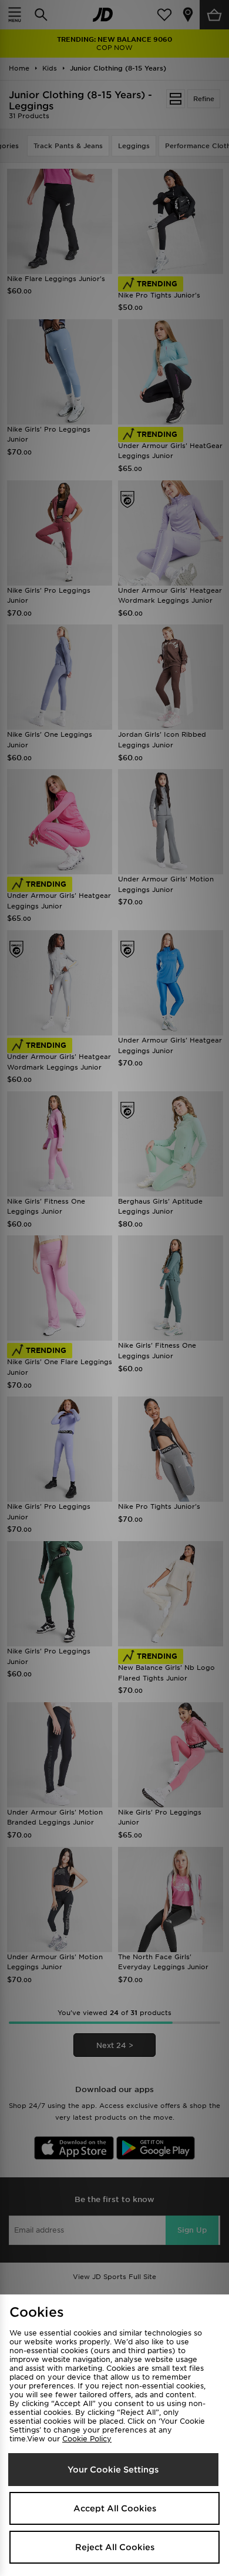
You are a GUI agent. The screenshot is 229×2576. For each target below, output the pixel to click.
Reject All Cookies (115, 2547)
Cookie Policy (87, 2439)
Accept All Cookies (115, 2508)
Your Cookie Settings (113, 2470)
